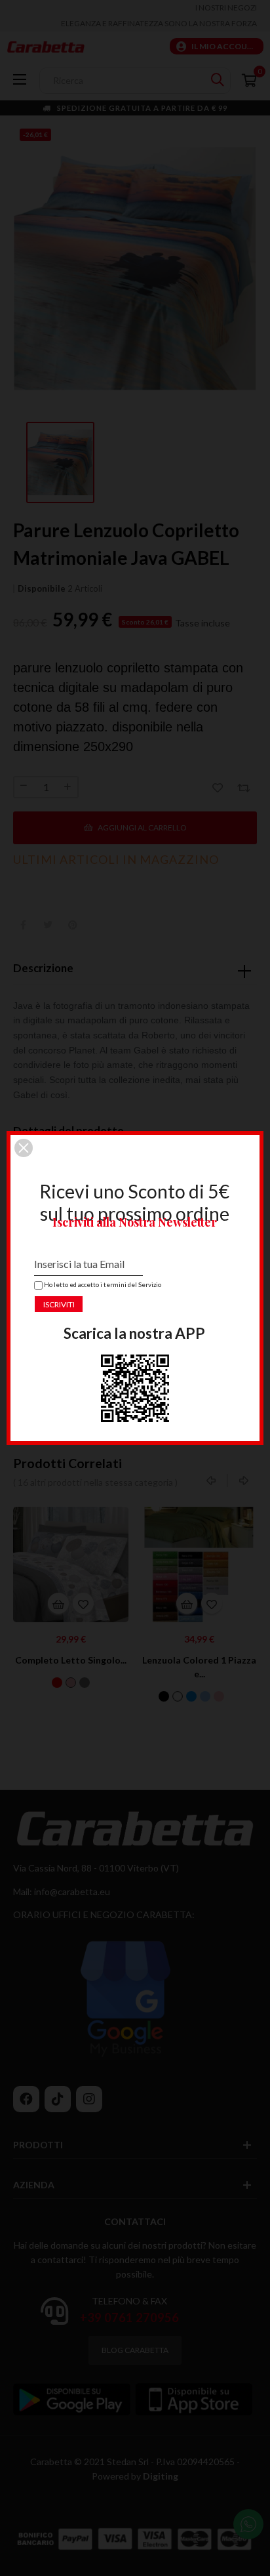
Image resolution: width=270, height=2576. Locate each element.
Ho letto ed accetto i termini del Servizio (99, 1284)
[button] (24, 1148)
